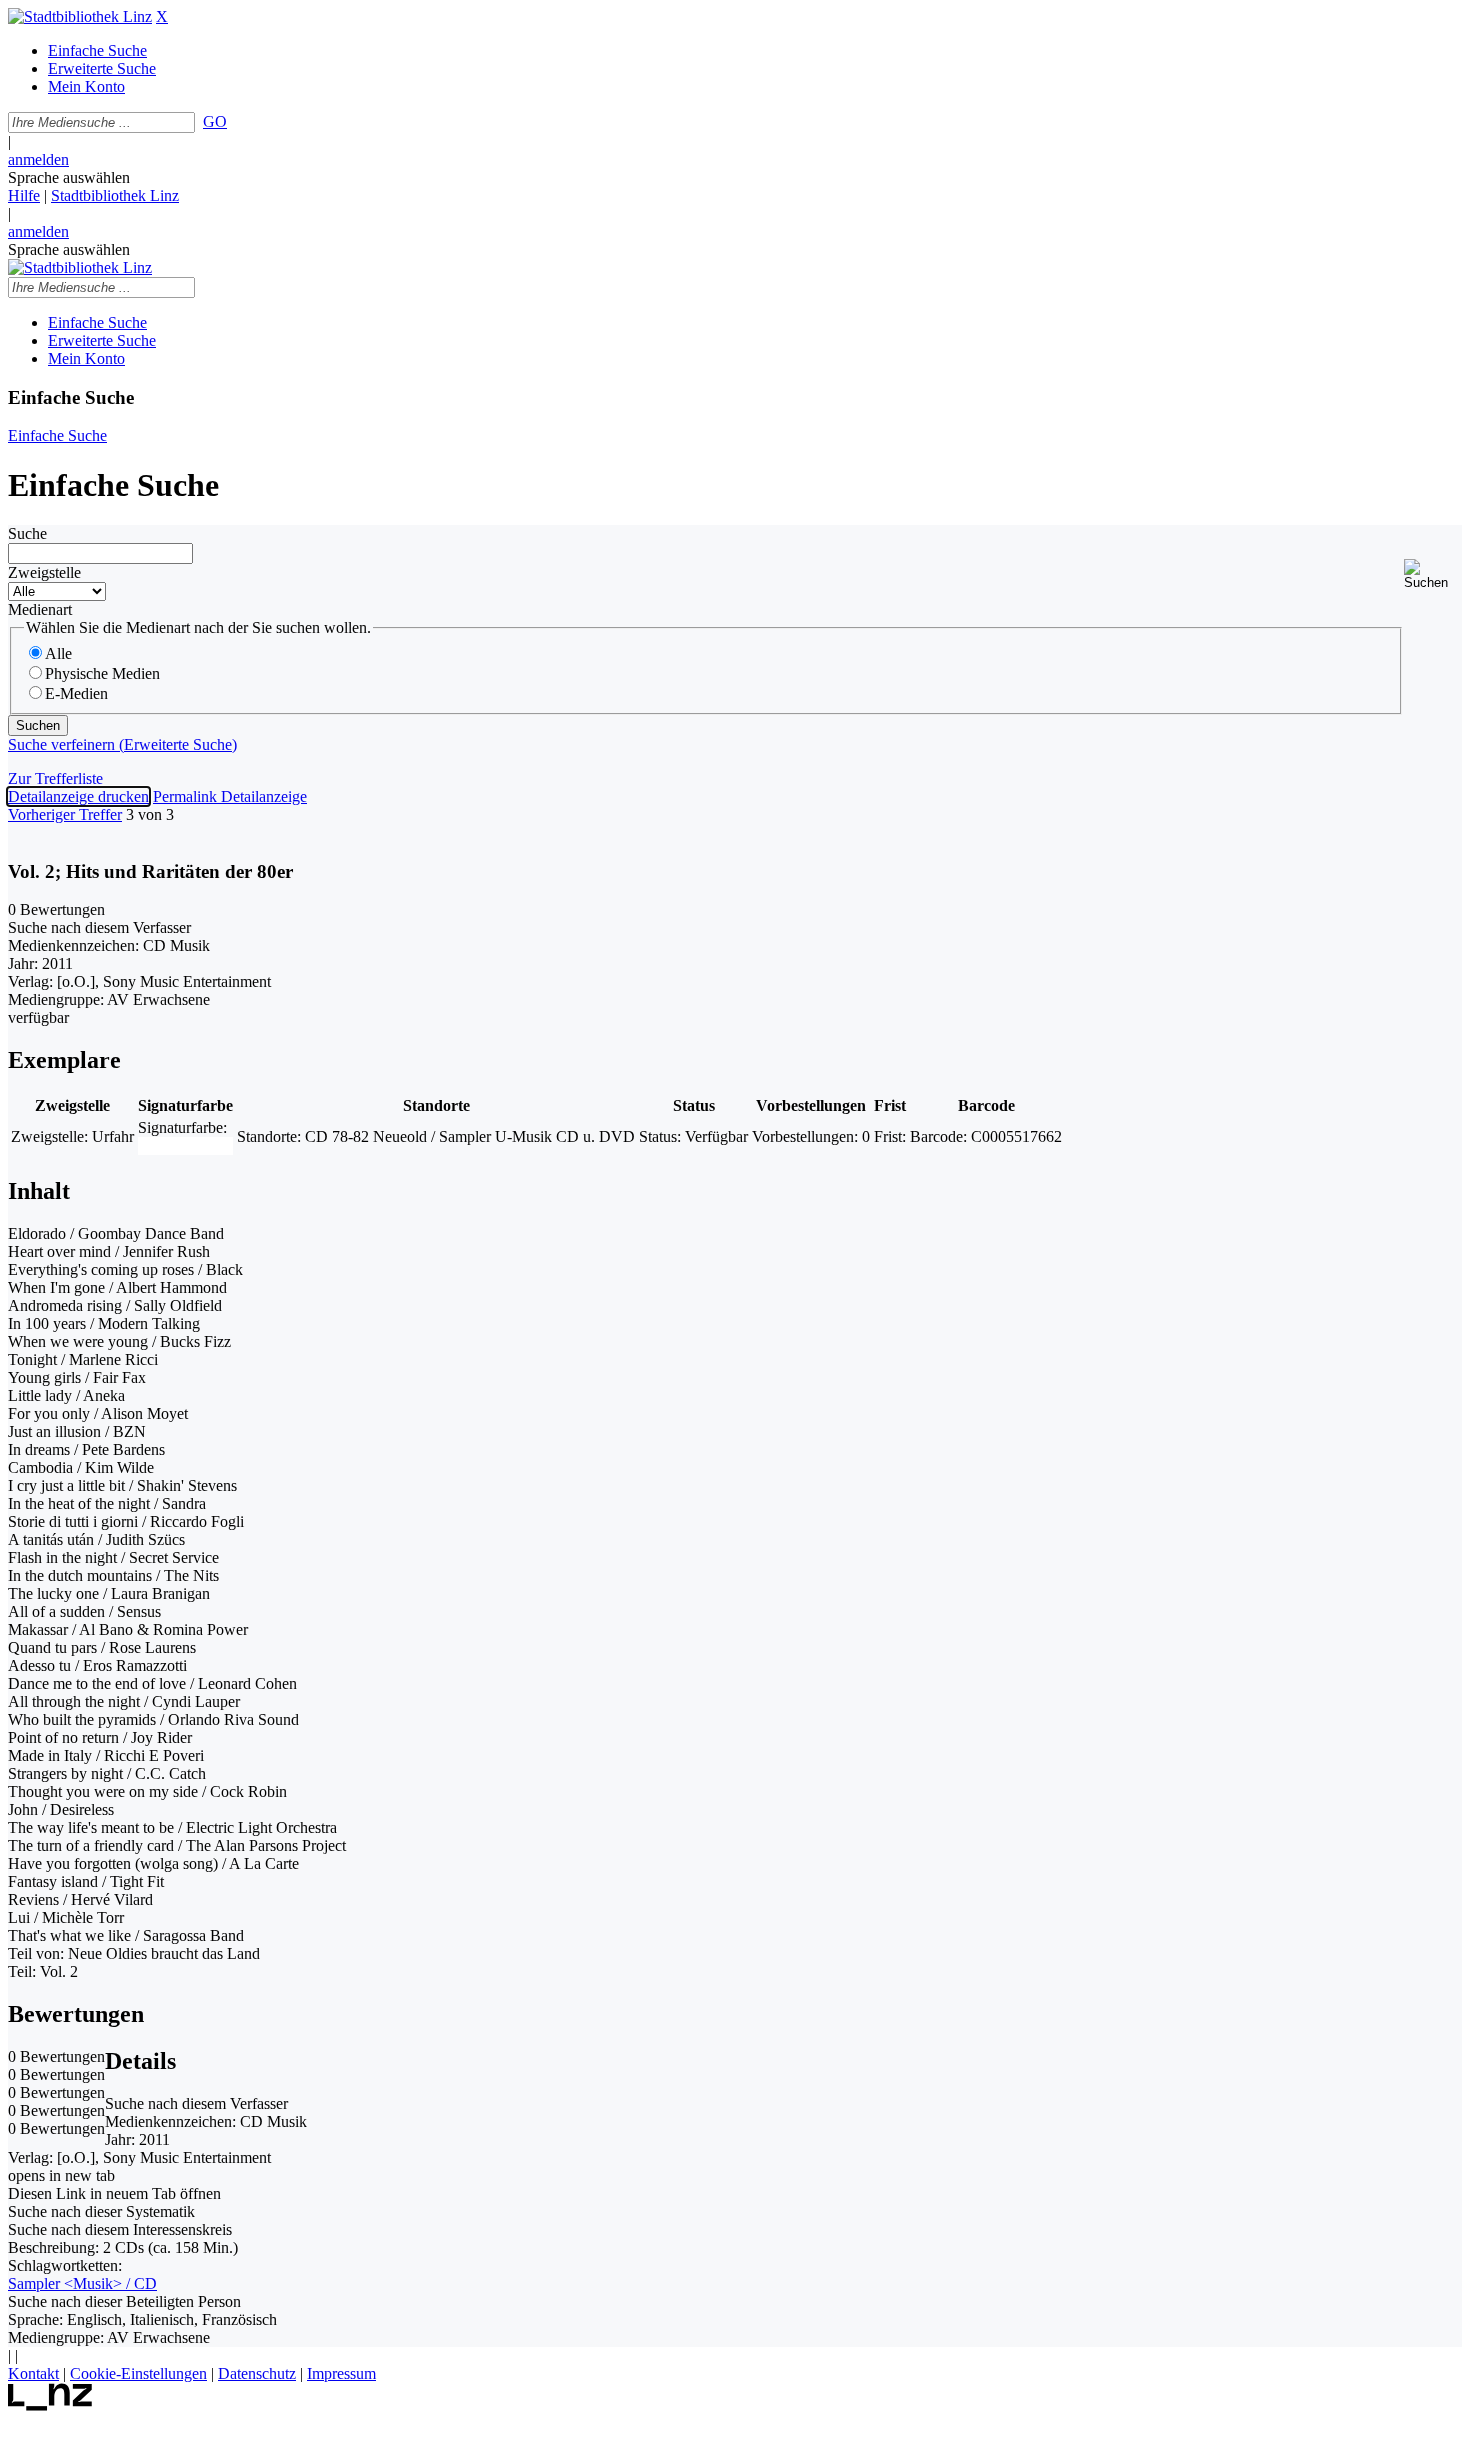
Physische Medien (102, 673)
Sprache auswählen (69, 177)
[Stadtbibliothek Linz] (80, 16)
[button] (1433, 574)
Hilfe (24, 195)
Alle (58, 653)
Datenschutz (257, 2373)
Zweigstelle (44, 572)
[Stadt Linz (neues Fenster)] (50, 2405)
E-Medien (76, 693)
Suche (27, 533)
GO (215, 121)
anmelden (38, 159)
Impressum (341, 2373)
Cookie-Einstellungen (138, 2373)
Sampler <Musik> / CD (82, 2283)
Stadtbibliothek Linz (115, 195)
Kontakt (33, 2373)
